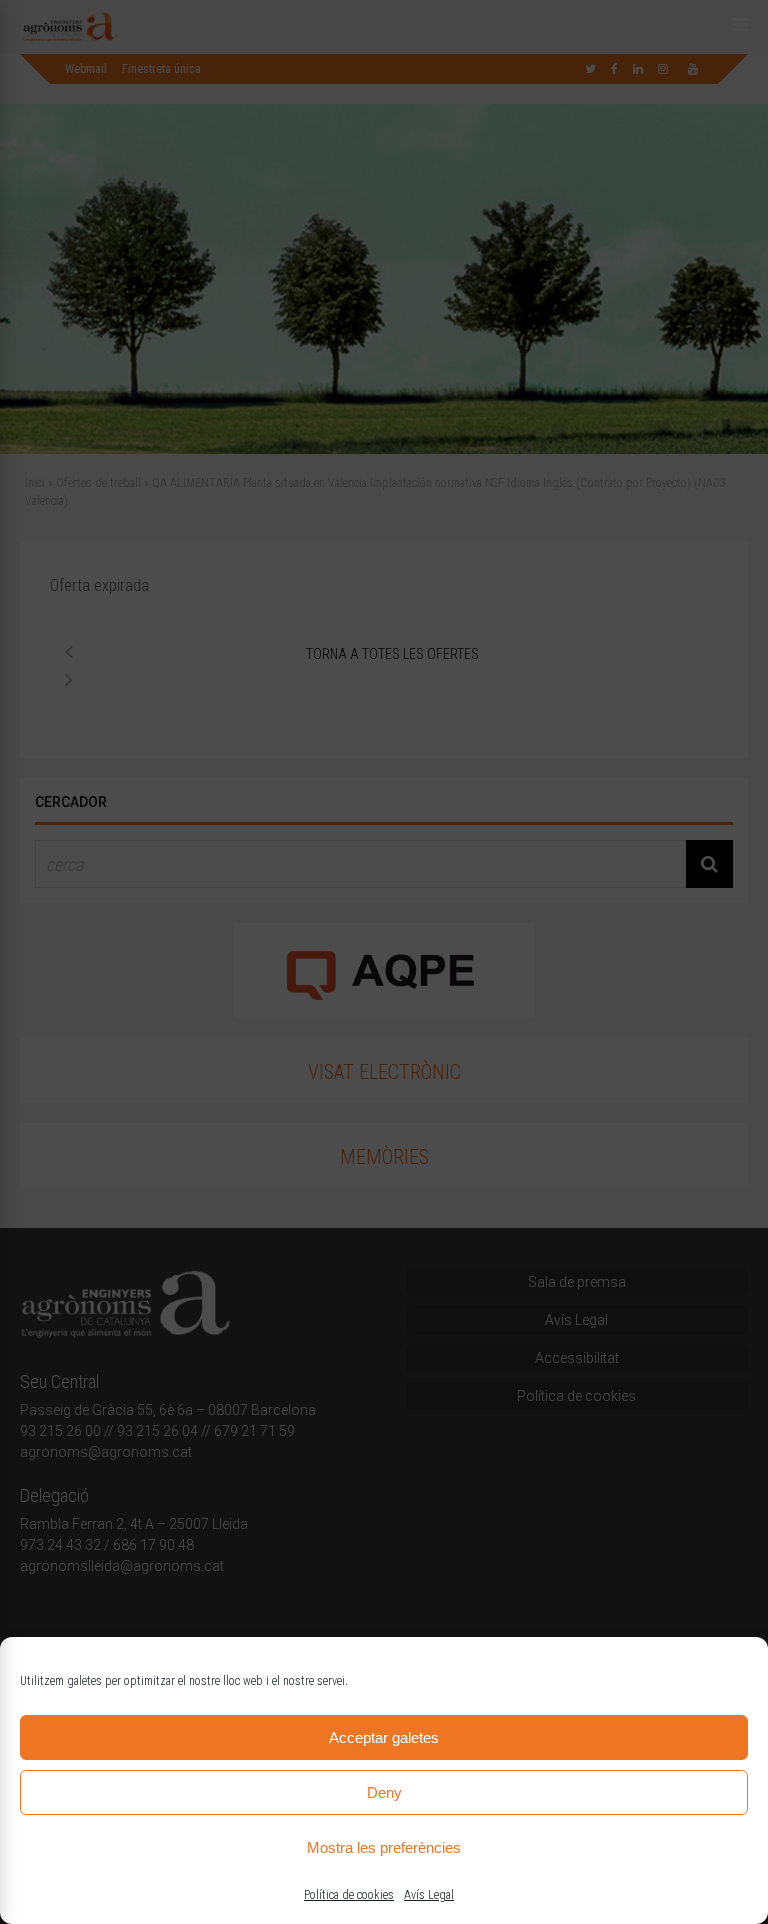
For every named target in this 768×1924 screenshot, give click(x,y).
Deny (384, 1792)
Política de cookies (349, 1895)
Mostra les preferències (384, 1847)
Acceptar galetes (384, 1737)
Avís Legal (429, 1895)
